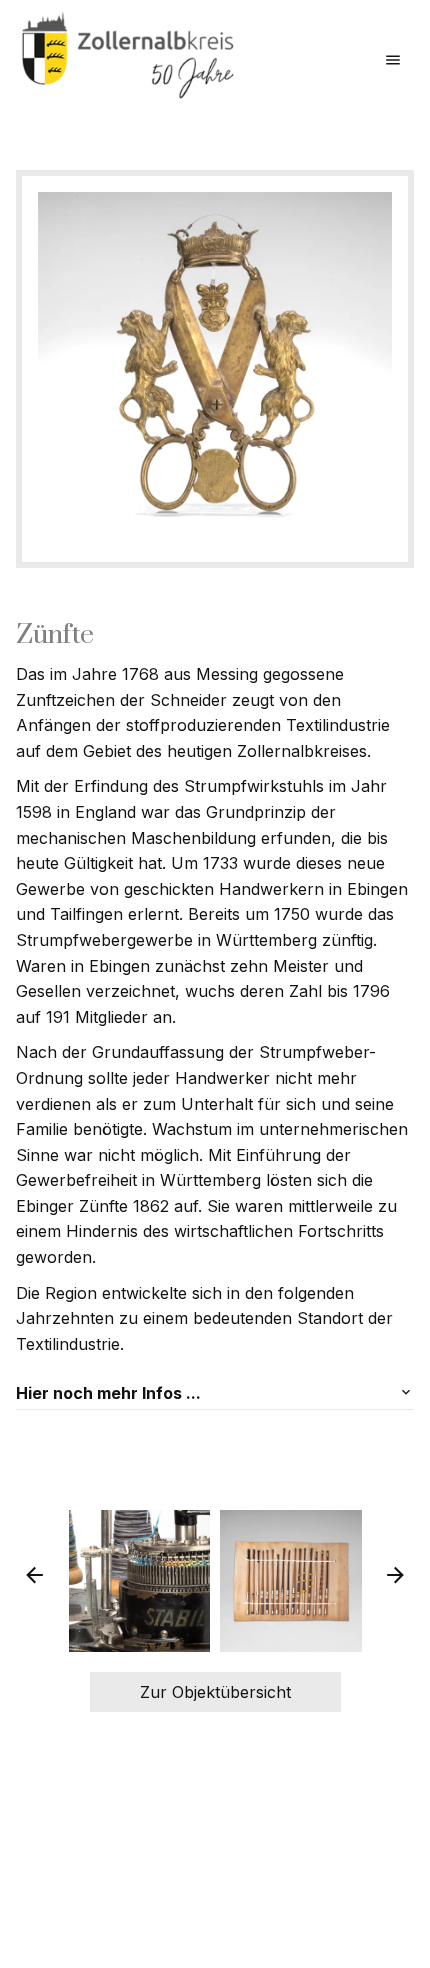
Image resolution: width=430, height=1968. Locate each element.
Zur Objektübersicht (215, 1692)
